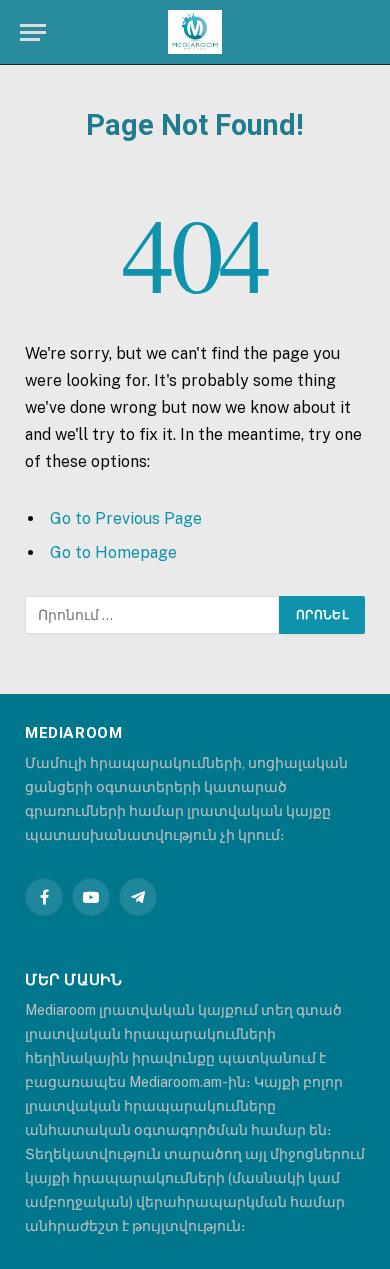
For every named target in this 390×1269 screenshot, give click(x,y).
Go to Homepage (113, 552)
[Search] (368, 32)
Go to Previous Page (126, 518)
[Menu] (33, 32)
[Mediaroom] (195, 32)
